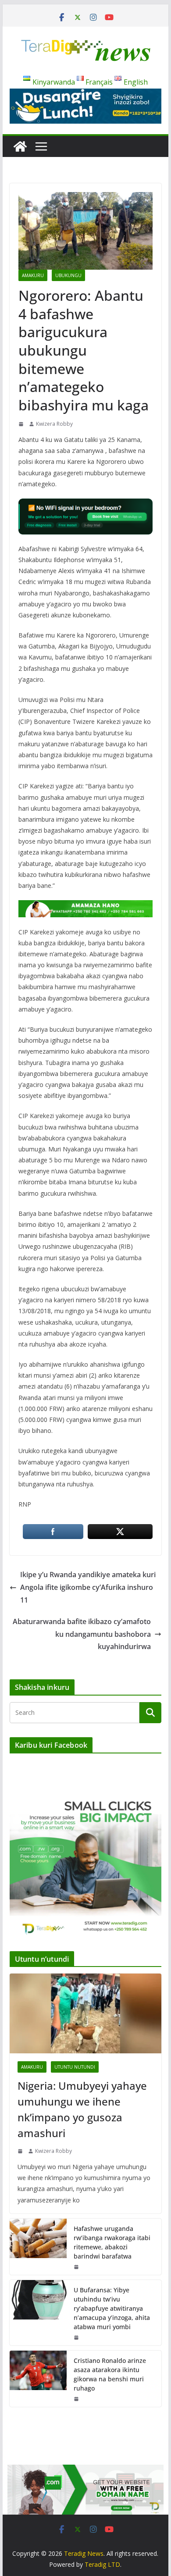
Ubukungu (68, 275)
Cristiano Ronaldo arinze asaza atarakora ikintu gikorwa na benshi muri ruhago (110, 2374)
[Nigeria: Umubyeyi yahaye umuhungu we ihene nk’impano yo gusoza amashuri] (85, 2013)
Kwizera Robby (54, 424)
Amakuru (33, 275)
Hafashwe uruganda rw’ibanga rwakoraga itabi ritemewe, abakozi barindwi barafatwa (112, 2242)
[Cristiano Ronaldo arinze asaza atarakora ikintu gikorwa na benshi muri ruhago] (38, 2379)
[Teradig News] (20, 146)
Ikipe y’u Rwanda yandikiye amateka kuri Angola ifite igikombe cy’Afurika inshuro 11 (88, 1587)
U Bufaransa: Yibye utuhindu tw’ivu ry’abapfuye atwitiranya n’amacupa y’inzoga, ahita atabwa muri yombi (112, 2308)
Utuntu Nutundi (75, 2067)
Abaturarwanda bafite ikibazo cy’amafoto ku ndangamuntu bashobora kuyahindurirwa (82, 1634)
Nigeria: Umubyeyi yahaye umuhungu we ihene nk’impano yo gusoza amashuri (82, 2109)
